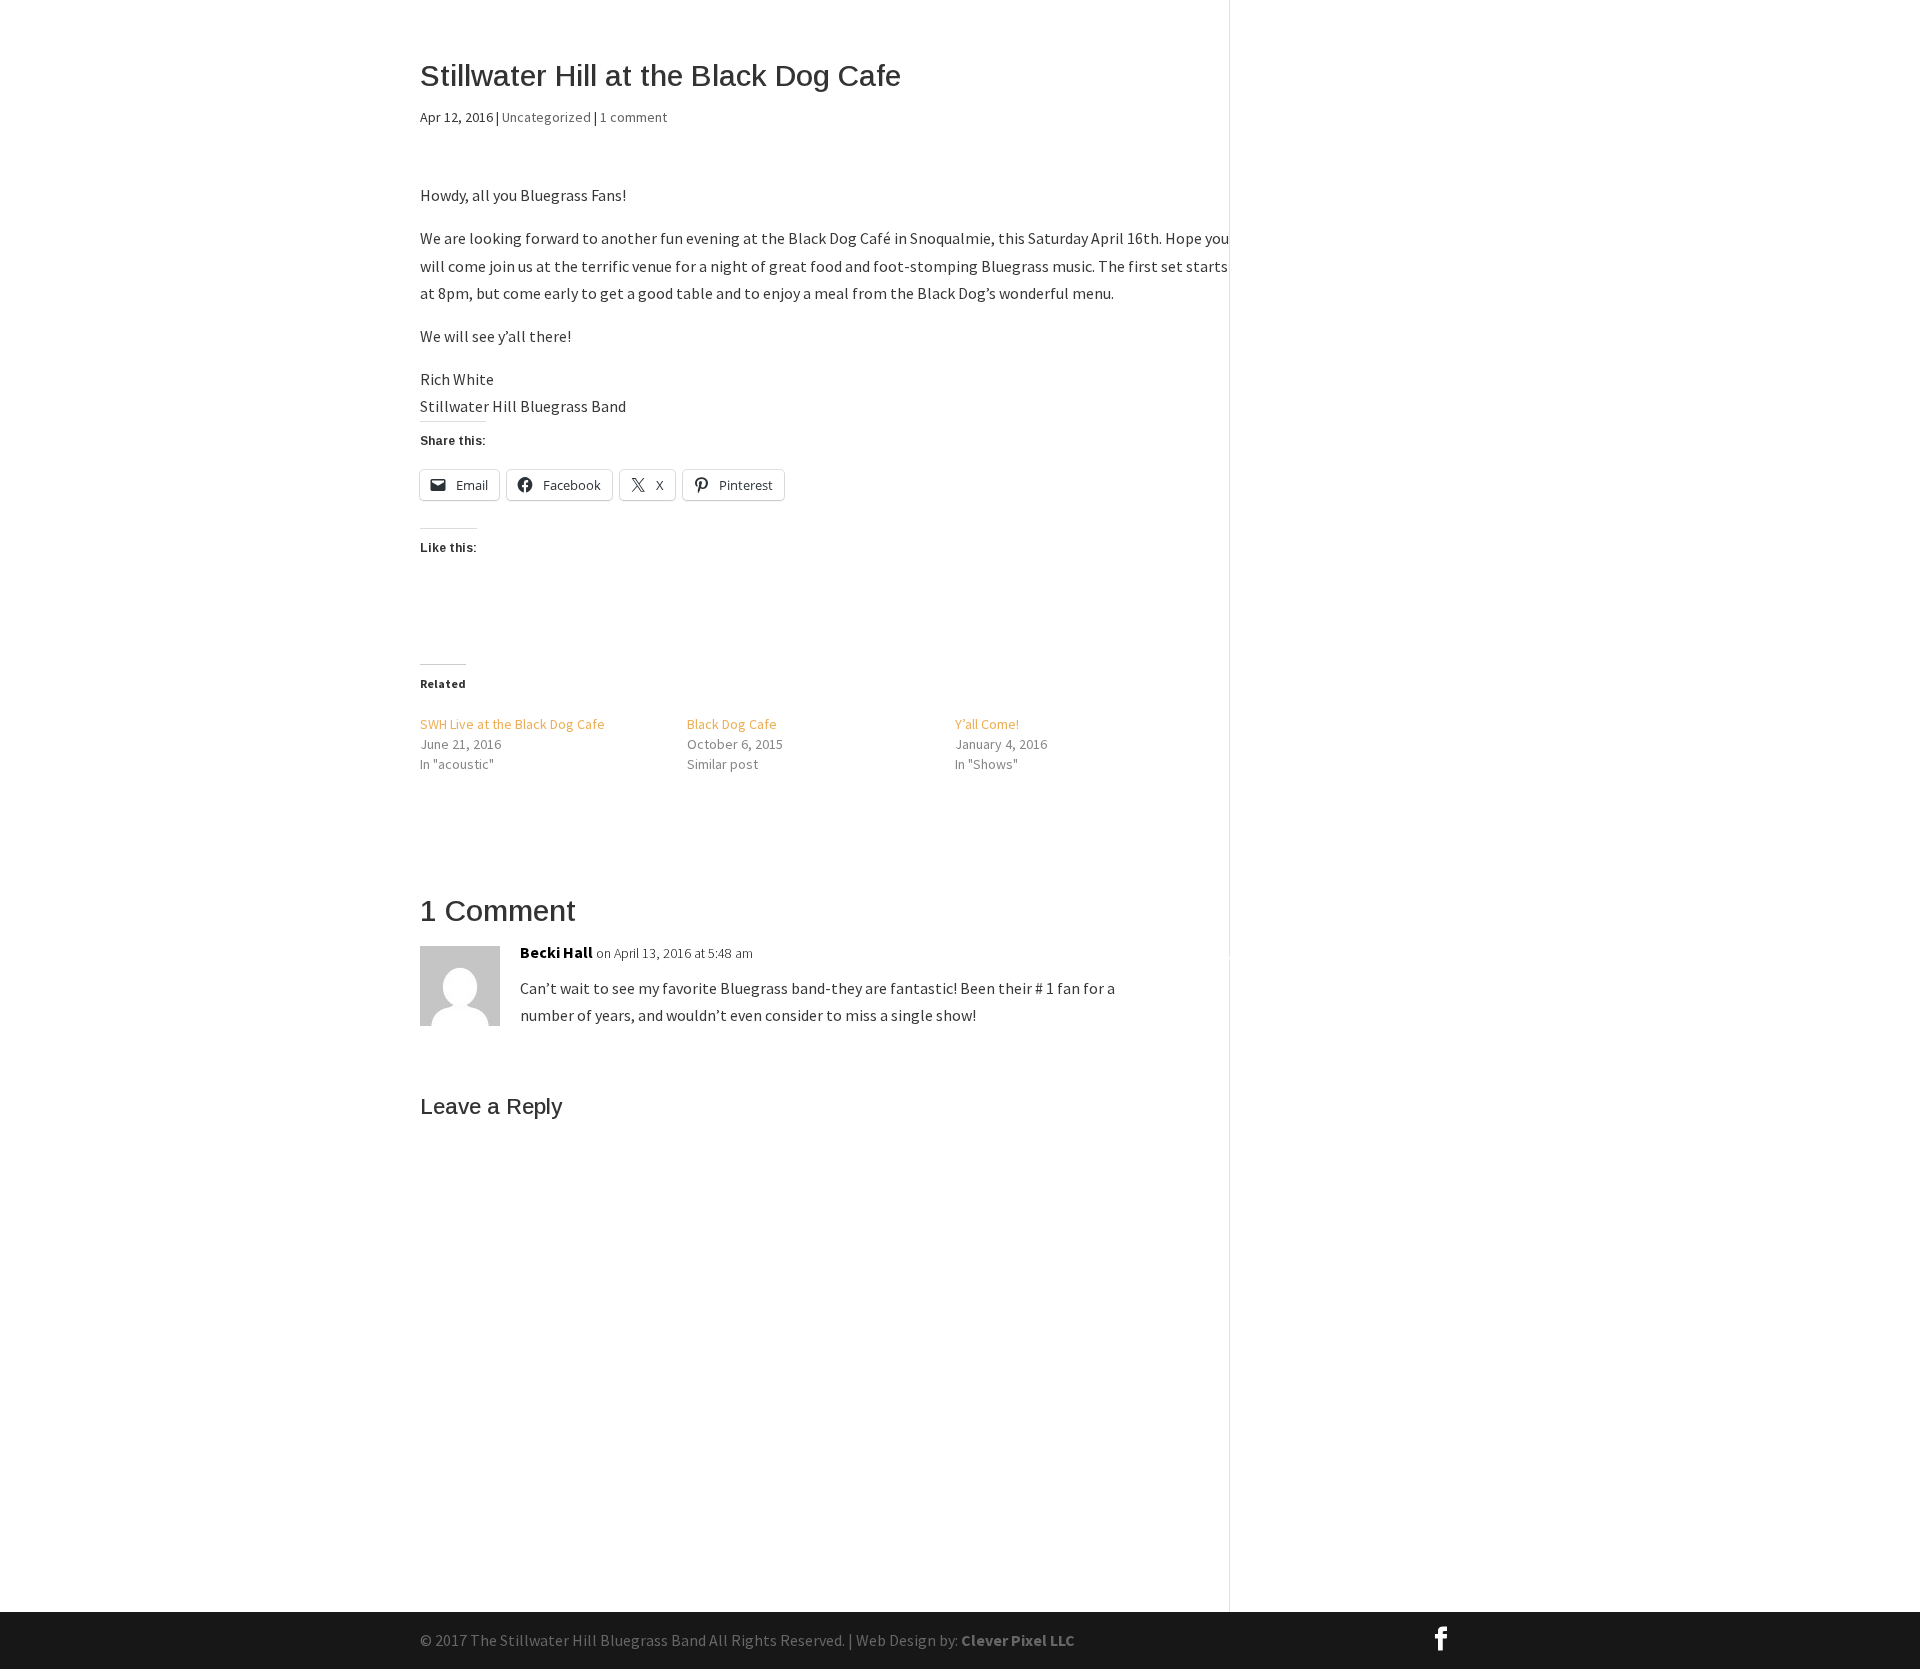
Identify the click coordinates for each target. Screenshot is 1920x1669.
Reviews (1698, 67)
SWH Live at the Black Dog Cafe (512, 724)
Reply (1210, 959)
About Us (1421, 67)
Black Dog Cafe (732, 724)
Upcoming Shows (1822, 67)
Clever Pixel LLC (1018, 1640)
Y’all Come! (987, 724)
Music (1619, 67)
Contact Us (1527, 67)
